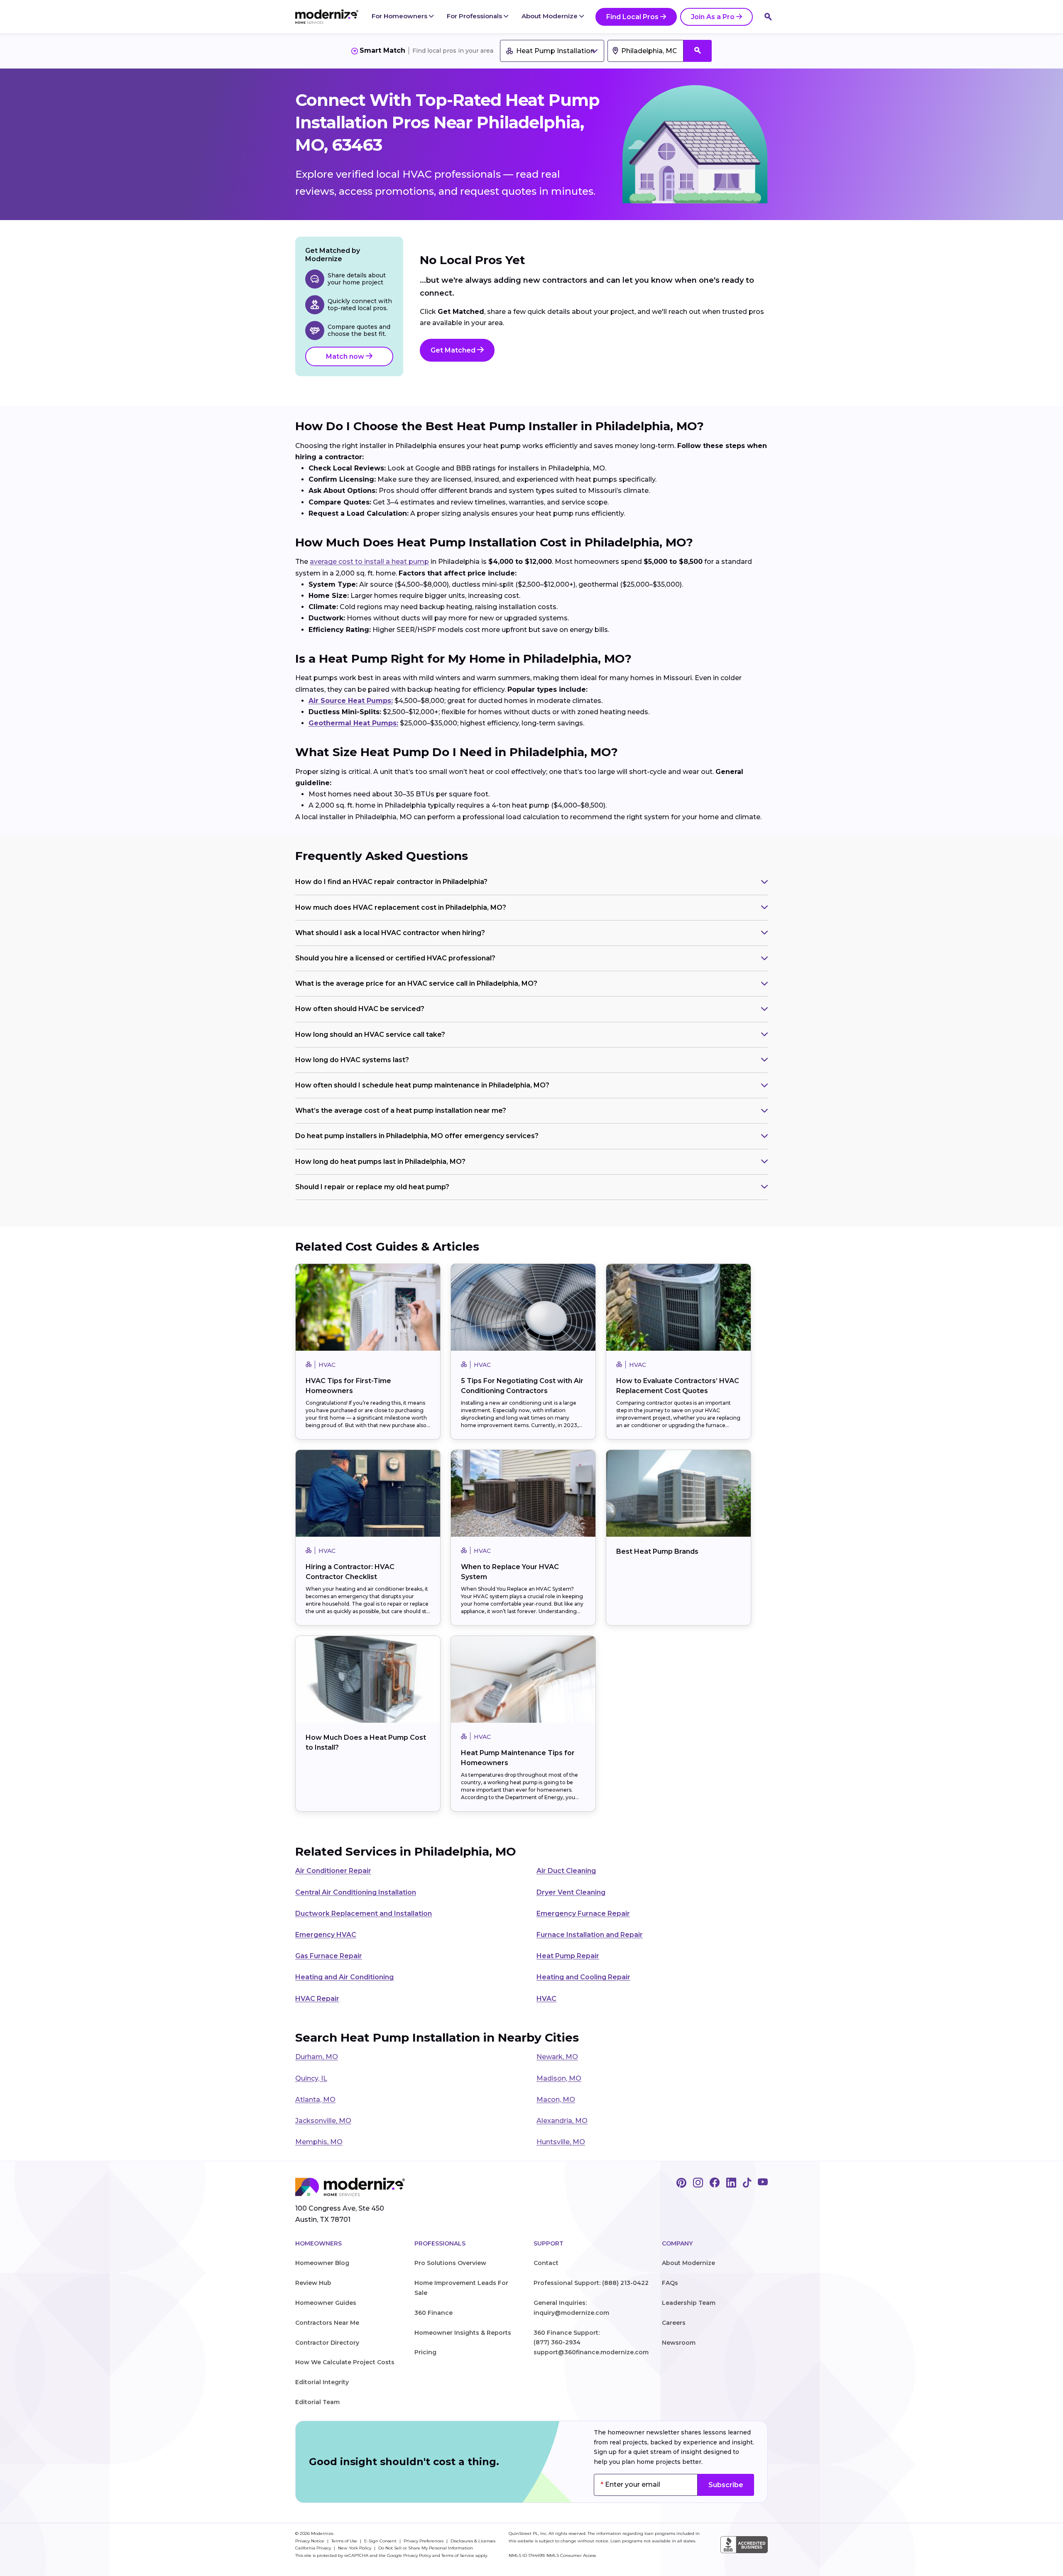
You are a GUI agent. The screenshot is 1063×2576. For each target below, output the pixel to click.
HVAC (546, 1999)
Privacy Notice (310, 2541)
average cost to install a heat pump (369, 562)
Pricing (425, 2352)
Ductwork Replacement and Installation (364, 1914)
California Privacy (314, 2548)
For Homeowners (400, 16)
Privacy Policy (417, 2555)
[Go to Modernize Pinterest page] (681, 2183)
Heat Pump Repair (568, 1956)
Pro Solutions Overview (450, 2263)
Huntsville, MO (561, 2142)
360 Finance (434, 2313)
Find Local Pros (632, 17)
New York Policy (355, 2548)
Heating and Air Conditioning (344, 1977)
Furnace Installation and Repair (590, 1935)
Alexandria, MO (562, 2121)
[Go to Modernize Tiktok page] (747, 2183)
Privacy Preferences (424, 2541)
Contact (546, 2263)
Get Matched (454, 350)
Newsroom (679, 2343)
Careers (674, 2323)
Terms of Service (458, 2555)
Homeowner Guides (326, 2303)
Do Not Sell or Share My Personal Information (426, 2548)
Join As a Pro (713, 17)
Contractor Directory (327, 2343)
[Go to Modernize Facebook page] (715, 2183)
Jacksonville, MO (323, 2121)
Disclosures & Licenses (473, 2541)
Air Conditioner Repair (333, 1871)
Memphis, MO (319, 2142)
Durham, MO (317, 2057)
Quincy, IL (311, 2078)
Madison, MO (559, 2078)
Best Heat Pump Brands (657, 1551)
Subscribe (726, 2485)
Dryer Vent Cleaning (571, 1892)
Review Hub (313, 2283)
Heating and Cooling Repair (583, 1977)
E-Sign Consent (381, 2541)
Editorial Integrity (322, 2382)
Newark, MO (557, 2057)
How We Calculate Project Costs (345, 2362)
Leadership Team (689, 2303)
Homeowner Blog (322, 2263)
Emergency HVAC (326, 1935)
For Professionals (475, 16)
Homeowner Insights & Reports (463, 2333)
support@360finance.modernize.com (591, 2352)
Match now (346, 356)
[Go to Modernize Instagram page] (698, 2183)
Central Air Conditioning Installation (356, 1892)
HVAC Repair (317, 1999)
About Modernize (550, 16)
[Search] (768, 17)
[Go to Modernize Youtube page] (763, 2183)
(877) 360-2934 (557, 2342)
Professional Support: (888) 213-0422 (591, 2283)
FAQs (670, 2283)
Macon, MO (556, 2100)
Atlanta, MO (315, 2100)
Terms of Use (345, 2541)
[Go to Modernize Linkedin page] (731, 2183)
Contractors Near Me (327, 2323)
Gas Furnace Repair (329, 1956)
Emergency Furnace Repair (583, 1914)
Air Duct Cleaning (566, 1871)
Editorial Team (317, 2402)
